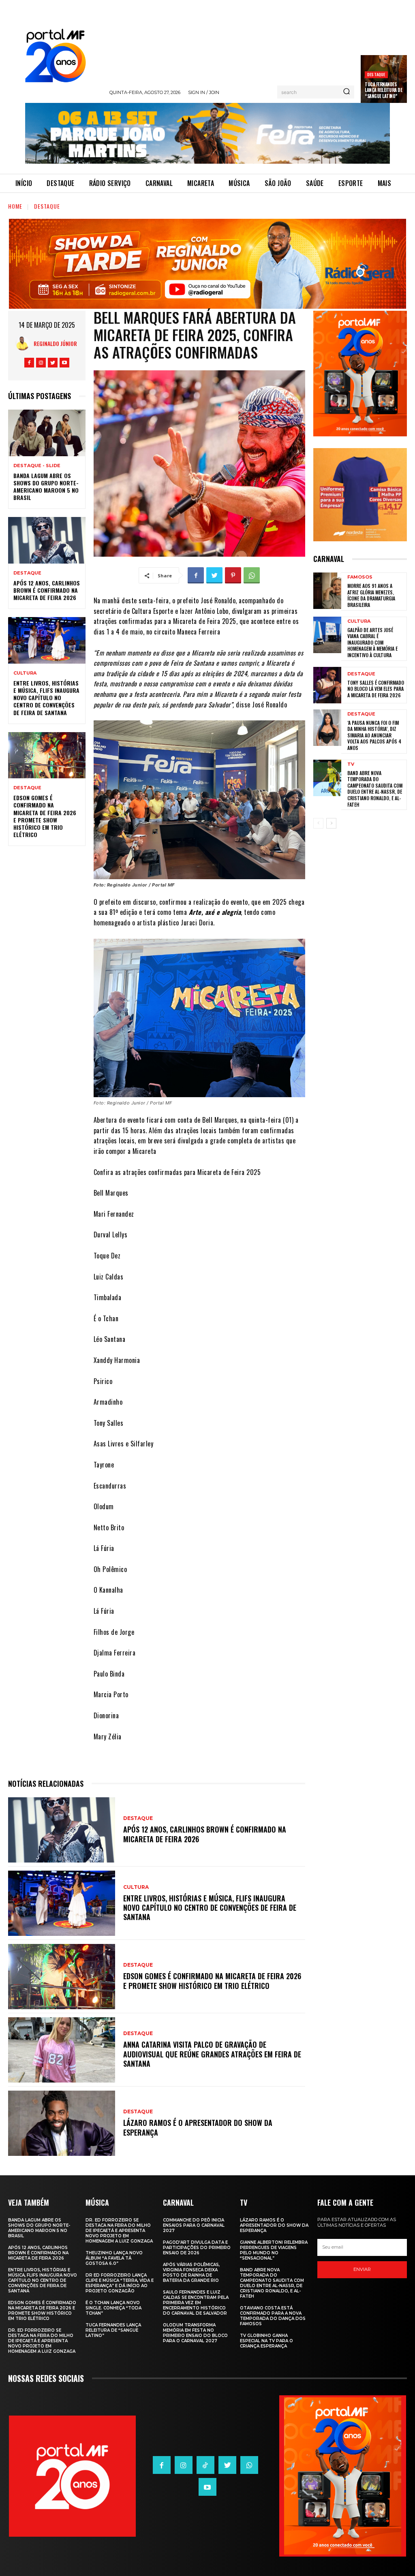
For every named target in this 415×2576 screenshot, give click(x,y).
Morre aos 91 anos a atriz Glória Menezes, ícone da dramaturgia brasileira (371, 595)
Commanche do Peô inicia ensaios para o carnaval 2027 (194, 2225)
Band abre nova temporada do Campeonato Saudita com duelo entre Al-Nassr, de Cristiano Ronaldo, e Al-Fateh (375, 789)
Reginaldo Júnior (55, 343)
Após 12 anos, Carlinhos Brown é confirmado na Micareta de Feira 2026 (47, 590)
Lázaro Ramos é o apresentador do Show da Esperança (198, 2127)
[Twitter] (53, 363)
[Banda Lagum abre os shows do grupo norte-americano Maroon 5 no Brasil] (47, 433)
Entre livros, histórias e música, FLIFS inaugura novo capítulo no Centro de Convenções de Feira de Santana (46, 698)
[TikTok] (205, 2465)
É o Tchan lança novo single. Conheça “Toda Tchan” (113, 2308)
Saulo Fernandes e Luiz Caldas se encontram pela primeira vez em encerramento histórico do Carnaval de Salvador (196, 2303)
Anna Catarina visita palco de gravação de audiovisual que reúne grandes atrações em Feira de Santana (212, 2054)
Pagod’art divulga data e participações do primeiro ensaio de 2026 (197, 2248)
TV (351, 764)
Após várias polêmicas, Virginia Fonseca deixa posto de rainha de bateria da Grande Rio (191, 2273)
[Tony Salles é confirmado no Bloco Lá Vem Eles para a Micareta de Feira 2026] (327, 685)
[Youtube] (64, 363)
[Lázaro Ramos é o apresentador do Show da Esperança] (62, 2123)
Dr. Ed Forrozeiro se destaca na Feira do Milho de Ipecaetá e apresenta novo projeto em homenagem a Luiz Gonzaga (42, 2341)
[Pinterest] (233, 575)
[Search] (347, 92)
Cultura (25, 673)
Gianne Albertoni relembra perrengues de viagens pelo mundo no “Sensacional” (274, 2250)
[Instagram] (41, 363)
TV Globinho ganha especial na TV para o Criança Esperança (266, 2341)
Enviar (362, 2269)
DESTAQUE (376, 74)
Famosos (360, 577)
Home (15, 206)
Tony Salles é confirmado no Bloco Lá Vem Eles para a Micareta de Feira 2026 (376, 689)
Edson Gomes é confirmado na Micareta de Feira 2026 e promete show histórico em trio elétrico (45, 816)
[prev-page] (318, 823)
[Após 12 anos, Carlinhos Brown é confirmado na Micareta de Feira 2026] (47, 540)
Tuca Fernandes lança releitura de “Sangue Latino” (383, 90)
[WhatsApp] (252, 575)
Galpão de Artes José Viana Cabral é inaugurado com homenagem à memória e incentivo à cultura (372, 642)
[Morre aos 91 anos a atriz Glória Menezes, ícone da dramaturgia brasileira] (327, 591)
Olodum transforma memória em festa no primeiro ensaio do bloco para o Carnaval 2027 (195, 2333)
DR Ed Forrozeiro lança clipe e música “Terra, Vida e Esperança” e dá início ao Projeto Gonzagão (120, 2283)
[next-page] (331, 823)
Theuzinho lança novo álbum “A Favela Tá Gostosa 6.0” (114, 2258)
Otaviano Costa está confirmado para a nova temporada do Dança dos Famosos (273, 2316)
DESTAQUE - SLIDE (37, 466)
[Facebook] (29, 363)
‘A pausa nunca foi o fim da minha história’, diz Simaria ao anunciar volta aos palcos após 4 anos (374, 735)
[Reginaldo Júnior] (25, 343)
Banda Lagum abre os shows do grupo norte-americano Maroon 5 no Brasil (46, 487)
